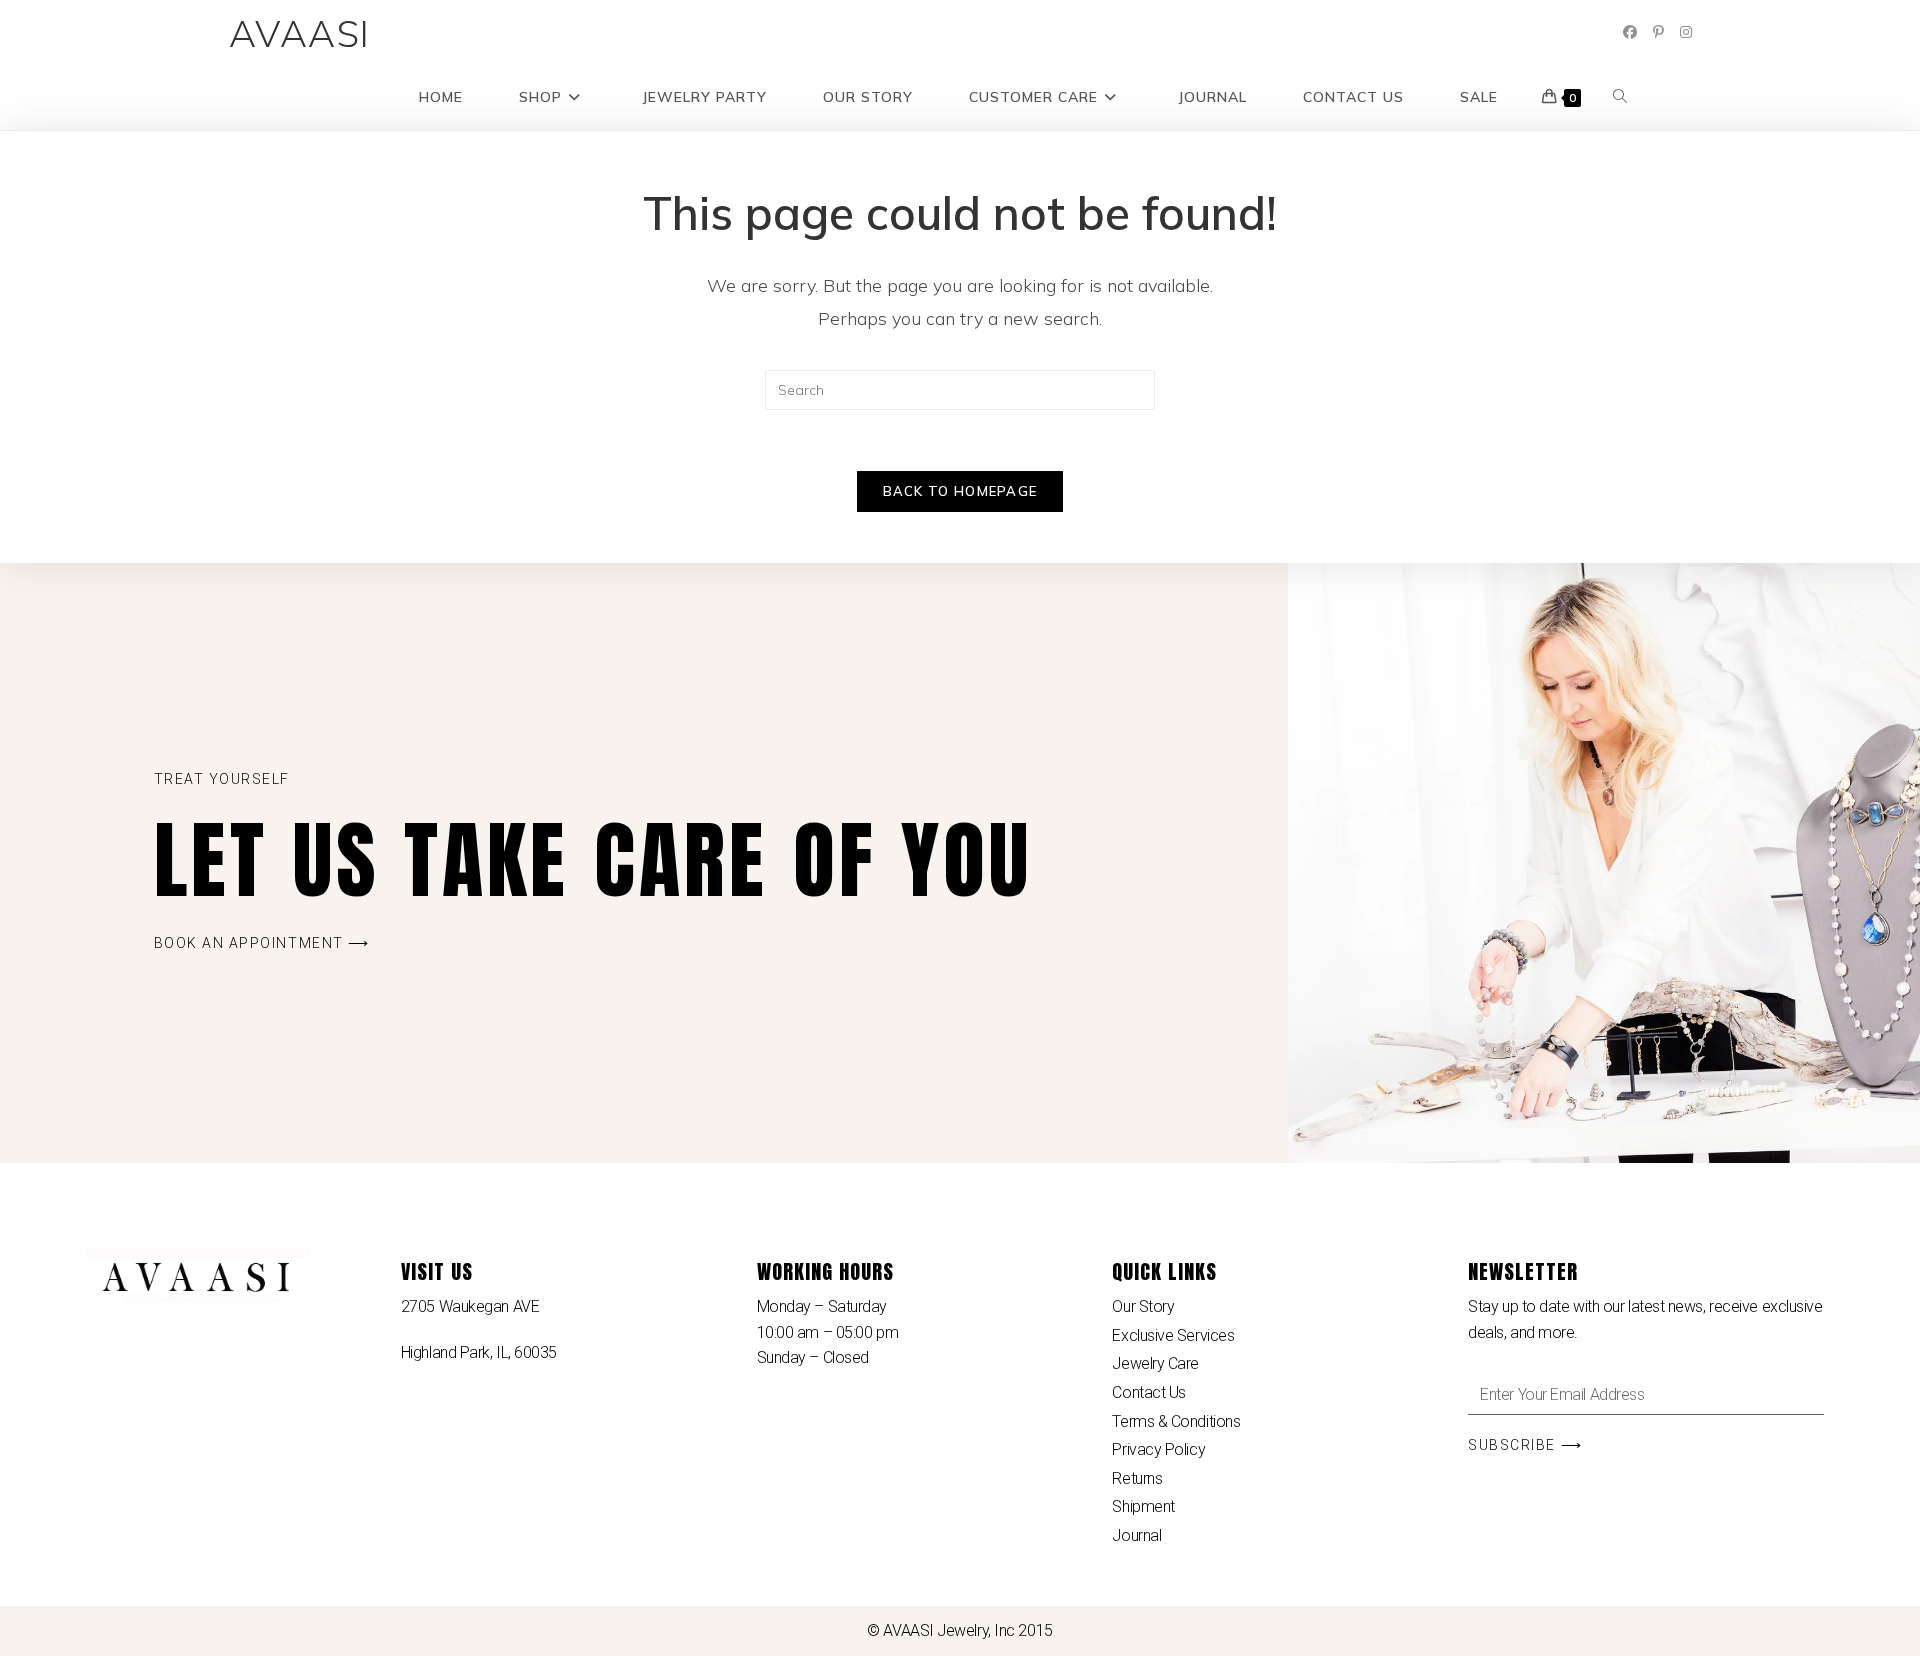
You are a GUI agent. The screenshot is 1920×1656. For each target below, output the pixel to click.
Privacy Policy (1158, 1449)
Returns (1137, 1478)
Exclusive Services (1173, 1335)
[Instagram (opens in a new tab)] (1686, 32)
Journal (1136, 1535)
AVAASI (300, 33)
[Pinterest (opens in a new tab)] (1658, 32)
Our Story (1143, 1306)
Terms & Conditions (1176, 1421)
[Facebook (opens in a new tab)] (1630, 32)
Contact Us (1149, 1392)
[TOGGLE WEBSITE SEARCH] (1620, 97)
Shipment (1143, 1506)
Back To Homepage (960, 491)
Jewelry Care (1155, 1363)
